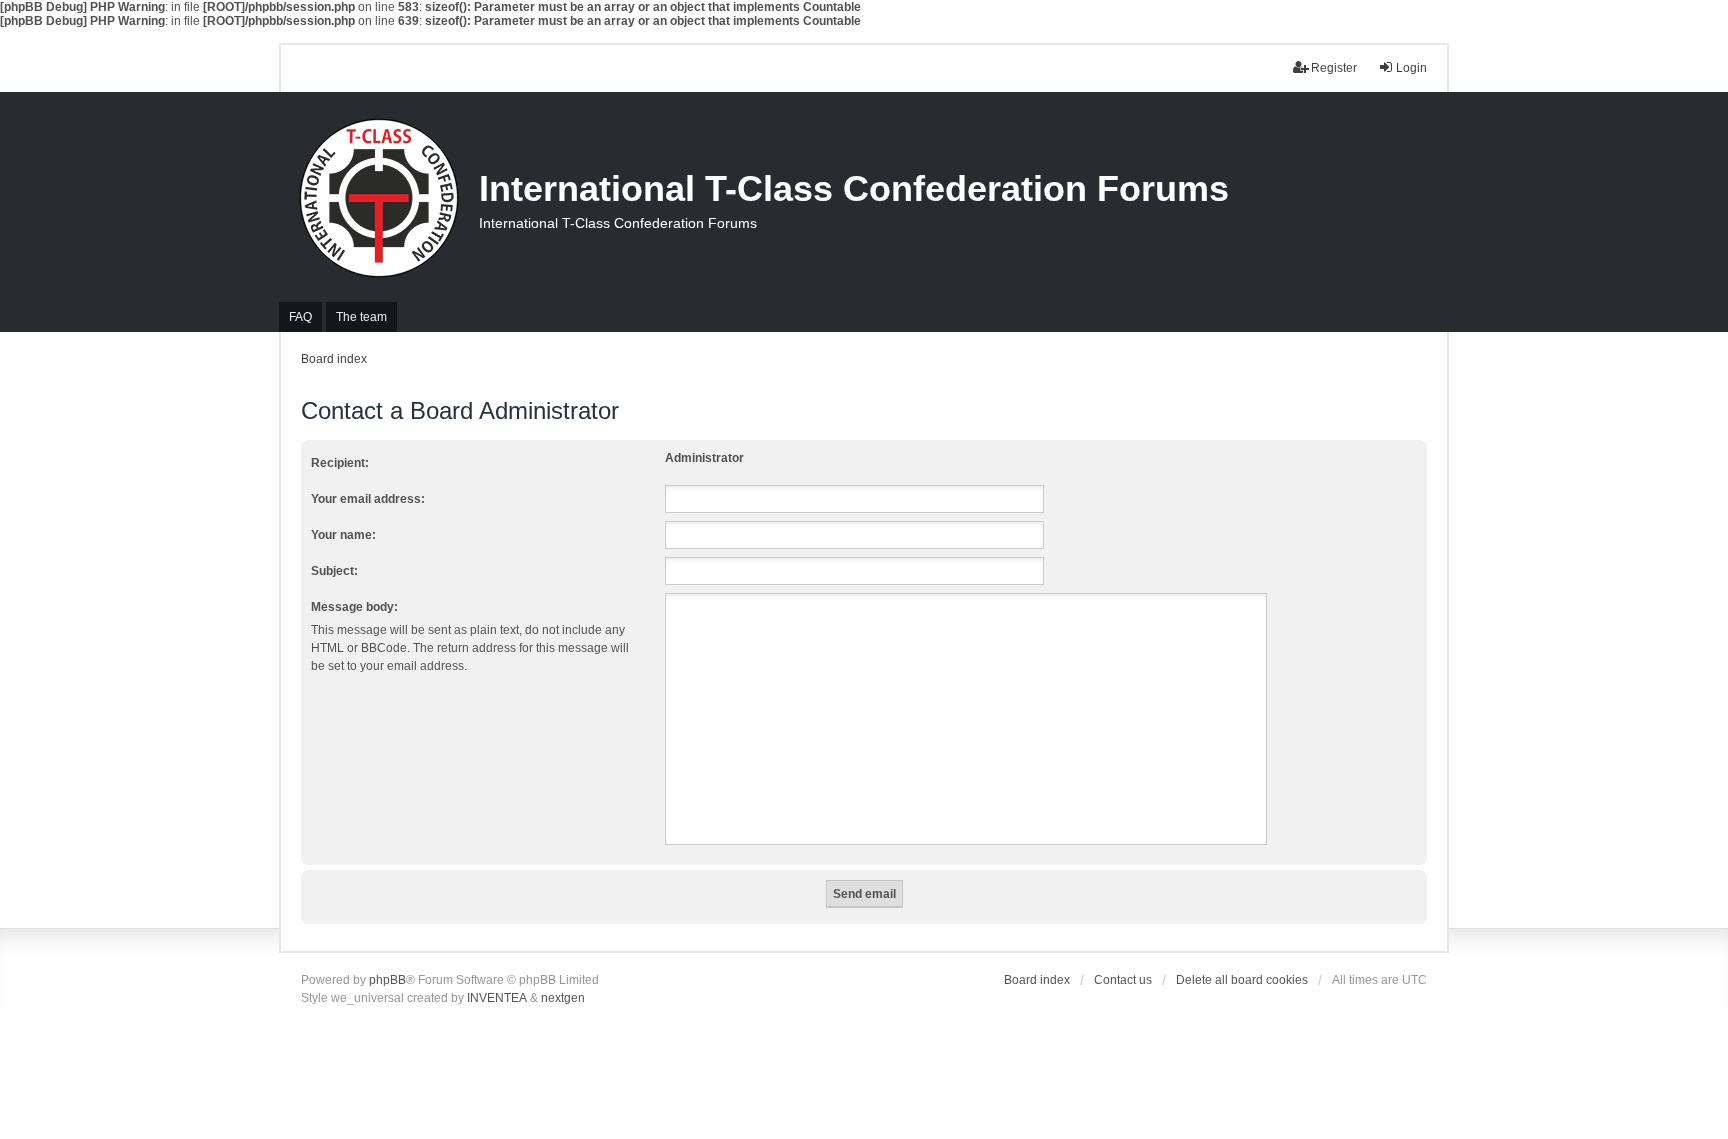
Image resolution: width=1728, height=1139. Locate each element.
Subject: (334, 571)
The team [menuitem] (361, 317)
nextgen (563, 998)
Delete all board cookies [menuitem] (1242, 980)
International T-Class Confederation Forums (854, 188)
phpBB (387, 980)
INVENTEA (497, 998)
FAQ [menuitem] (300, 317)
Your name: (343, 535)
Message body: (354, 607)
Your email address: (368, 499)
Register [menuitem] (1334, 68)
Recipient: (340, 463)
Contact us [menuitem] (1123, 980)
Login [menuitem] (1411, 68)
